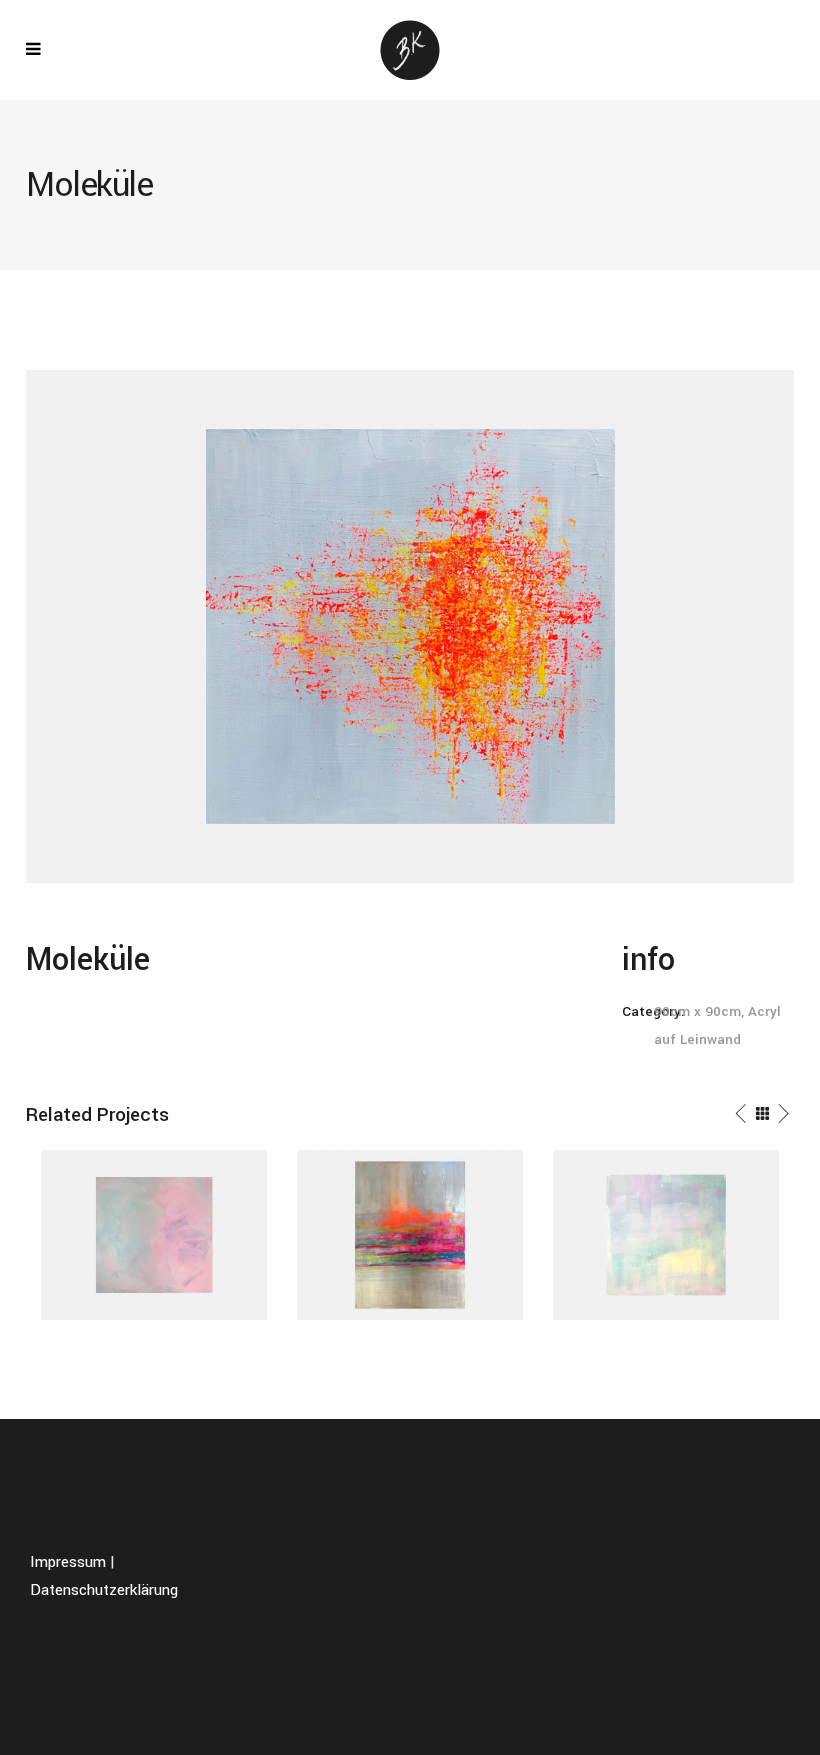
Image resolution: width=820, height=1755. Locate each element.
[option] (154, 1235)
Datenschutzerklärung (104, 1590)
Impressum (68, 1562)
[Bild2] (410, 626)
